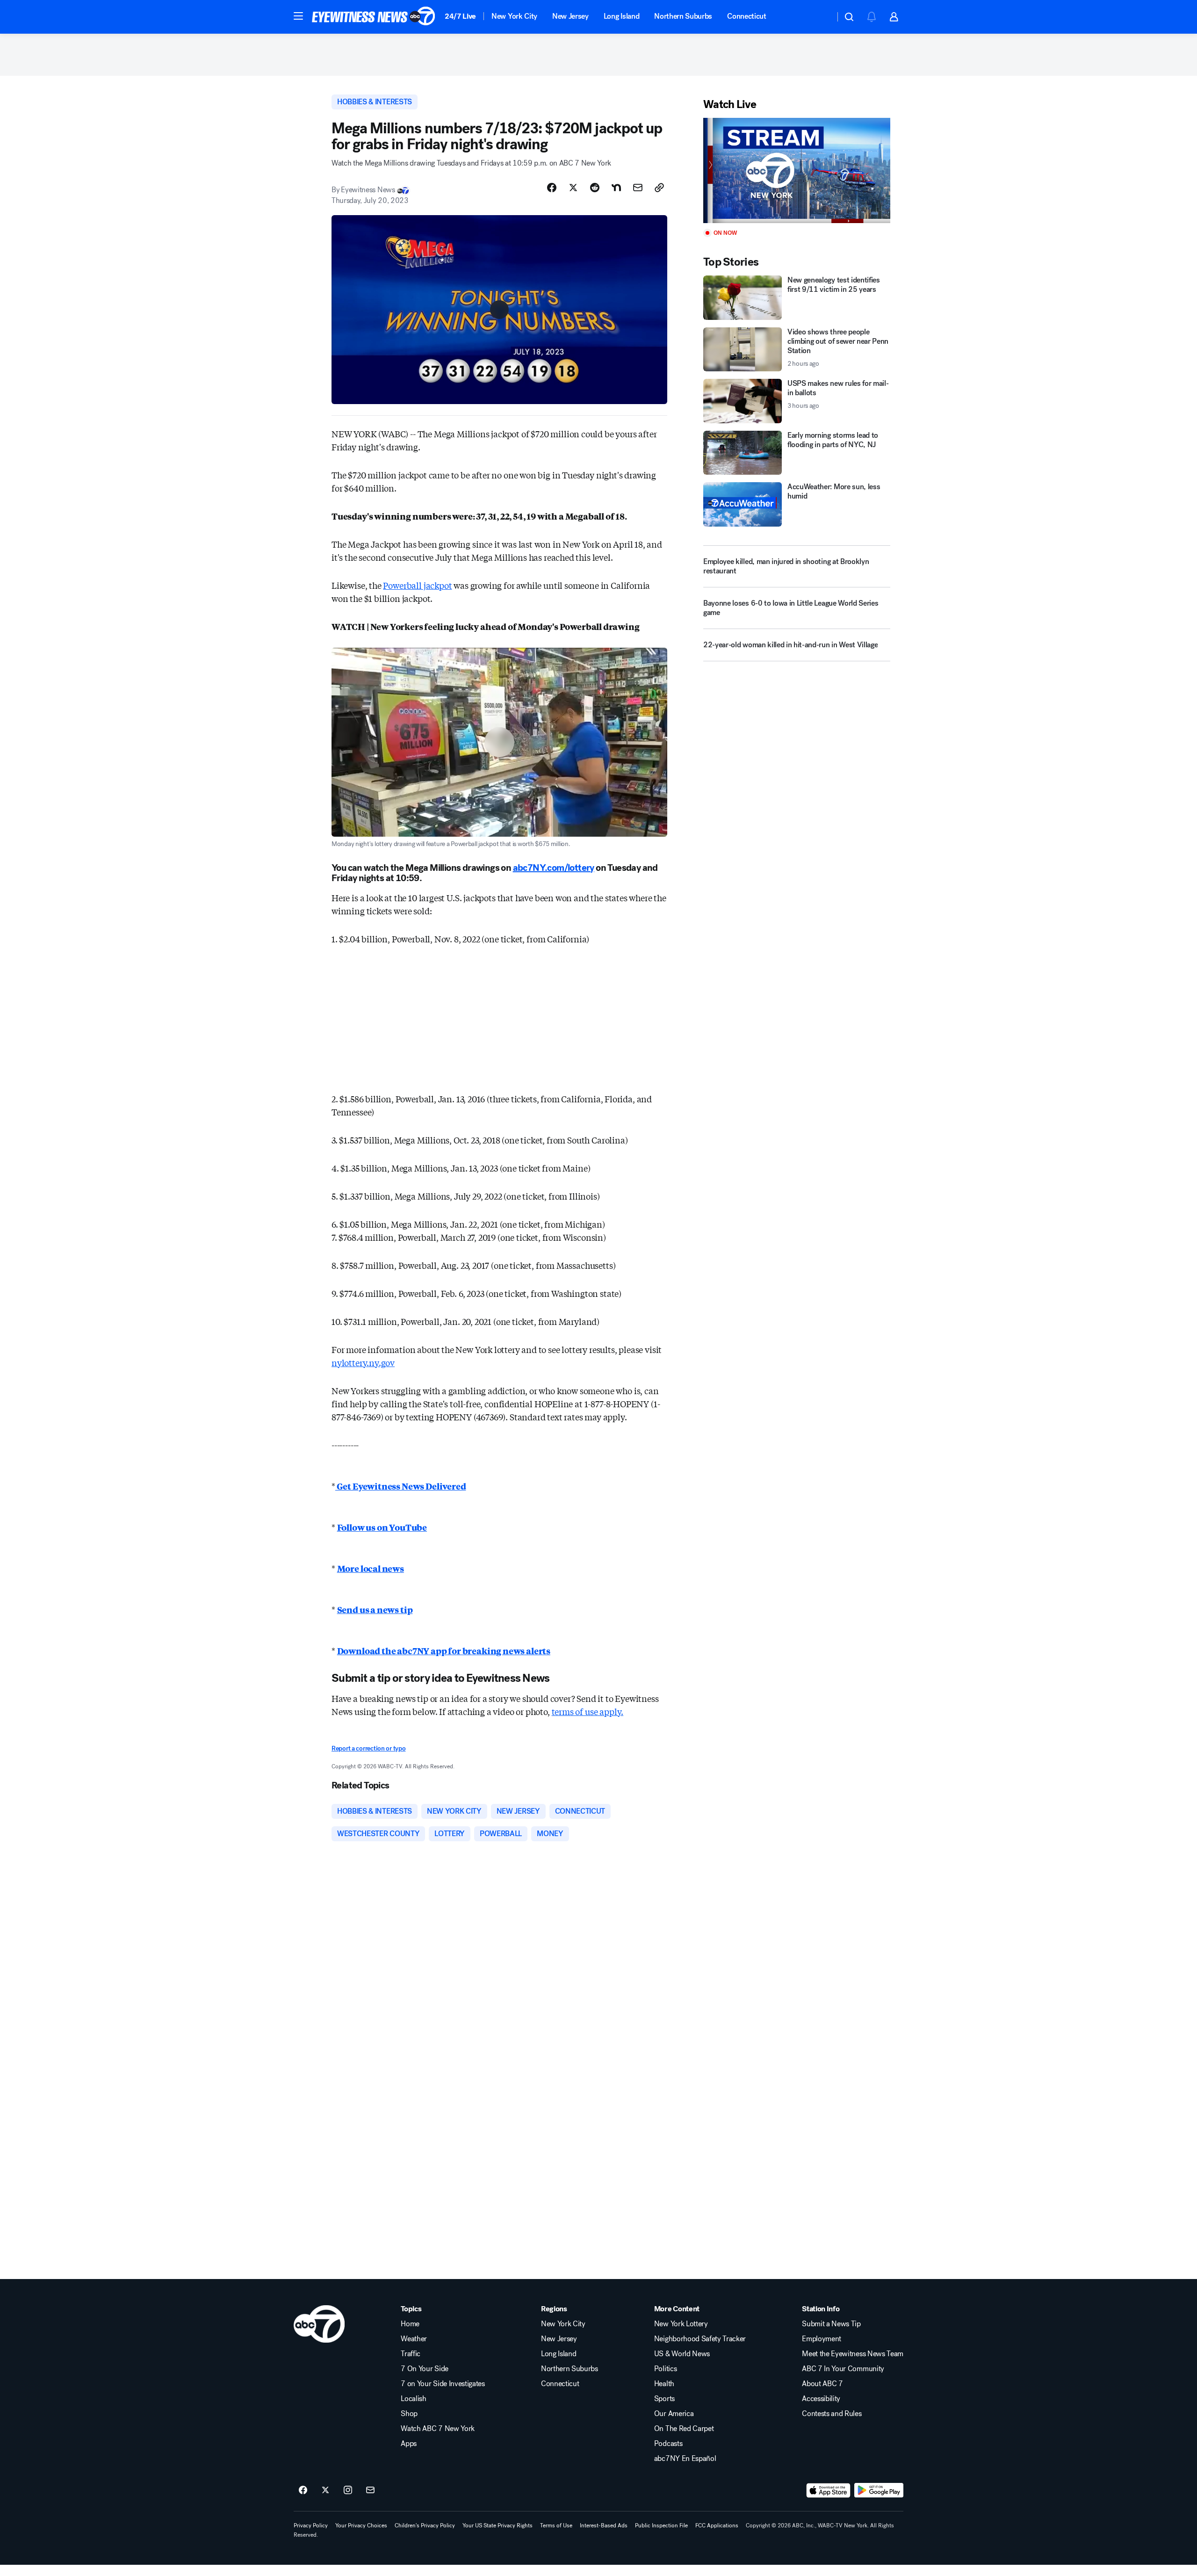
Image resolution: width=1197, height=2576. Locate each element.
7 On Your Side (425, 2369)
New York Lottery (681, 2324)
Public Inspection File (661, 2525)
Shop (409, 2414)
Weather (414, 2339)
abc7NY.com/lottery (554, 868)
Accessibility (821, 2399)
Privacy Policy (311, 2525)
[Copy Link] (659, 188)
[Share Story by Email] (638, 188)
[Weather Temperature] (820, 17)
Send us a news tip (375, 1609)
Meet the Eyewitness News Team (853, 2354)
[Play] (797, 170)
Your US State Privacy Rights (498, 2525)
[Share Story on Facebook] (552, 188)
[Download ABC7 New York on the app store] (829, 2490)
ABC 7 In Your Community (843, 2369)
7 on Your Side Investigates (443, 2384)
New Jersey (570, 16)
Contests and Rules (832, 2414)
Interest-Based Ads (604, 2525)
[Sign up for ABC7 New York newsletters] (370, 2490)
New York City (514, 16)
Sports (664, 2399)
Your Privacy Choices (361, 2525)
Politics (665, 2369)
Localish (413, 2399)
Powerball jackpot (417, 585)
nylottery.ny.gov (363, 1362)
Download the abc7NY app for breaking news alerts (444, 1650)
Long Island (621, 16)
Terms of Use (556, 2525)
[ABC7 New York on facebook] (303, 2490)
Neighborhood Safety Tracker (700, 2339)
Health (664, 2384)
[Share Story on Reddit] (595, 188)
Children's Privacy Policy (425, 2525)
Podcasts (668, 2444)
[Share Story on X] (573, 188)
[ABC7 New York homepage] (374, 17)
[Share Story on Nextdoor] (616, 188)
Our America (674, 2414)
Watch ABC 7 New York (438, 2429)
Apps (409, 2444)
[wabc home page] (319, 2324)
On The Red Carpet (684, 2429)
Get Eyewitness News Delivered (401, 1486)
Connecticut (746, 16)
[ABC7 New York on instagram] (348, 2490)
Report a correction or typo (368, 1748)
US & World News (682, 2354)
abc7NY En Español (685, 2459)
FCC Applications (717, 2525)
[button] (298, 16)
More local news (371, 1568)
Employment (822, 2339)
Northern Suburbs (683, 16)
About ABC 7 (822, 2384)
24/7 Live (460, 16)
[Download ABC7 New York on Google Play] (879, 2490)
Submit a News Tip (831, 2324)
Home (410, 2324)
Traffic (411, 2354)
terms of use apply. (588, 1711)
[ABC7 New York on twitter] (325, 2490)
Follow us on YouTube (382, 1527)
